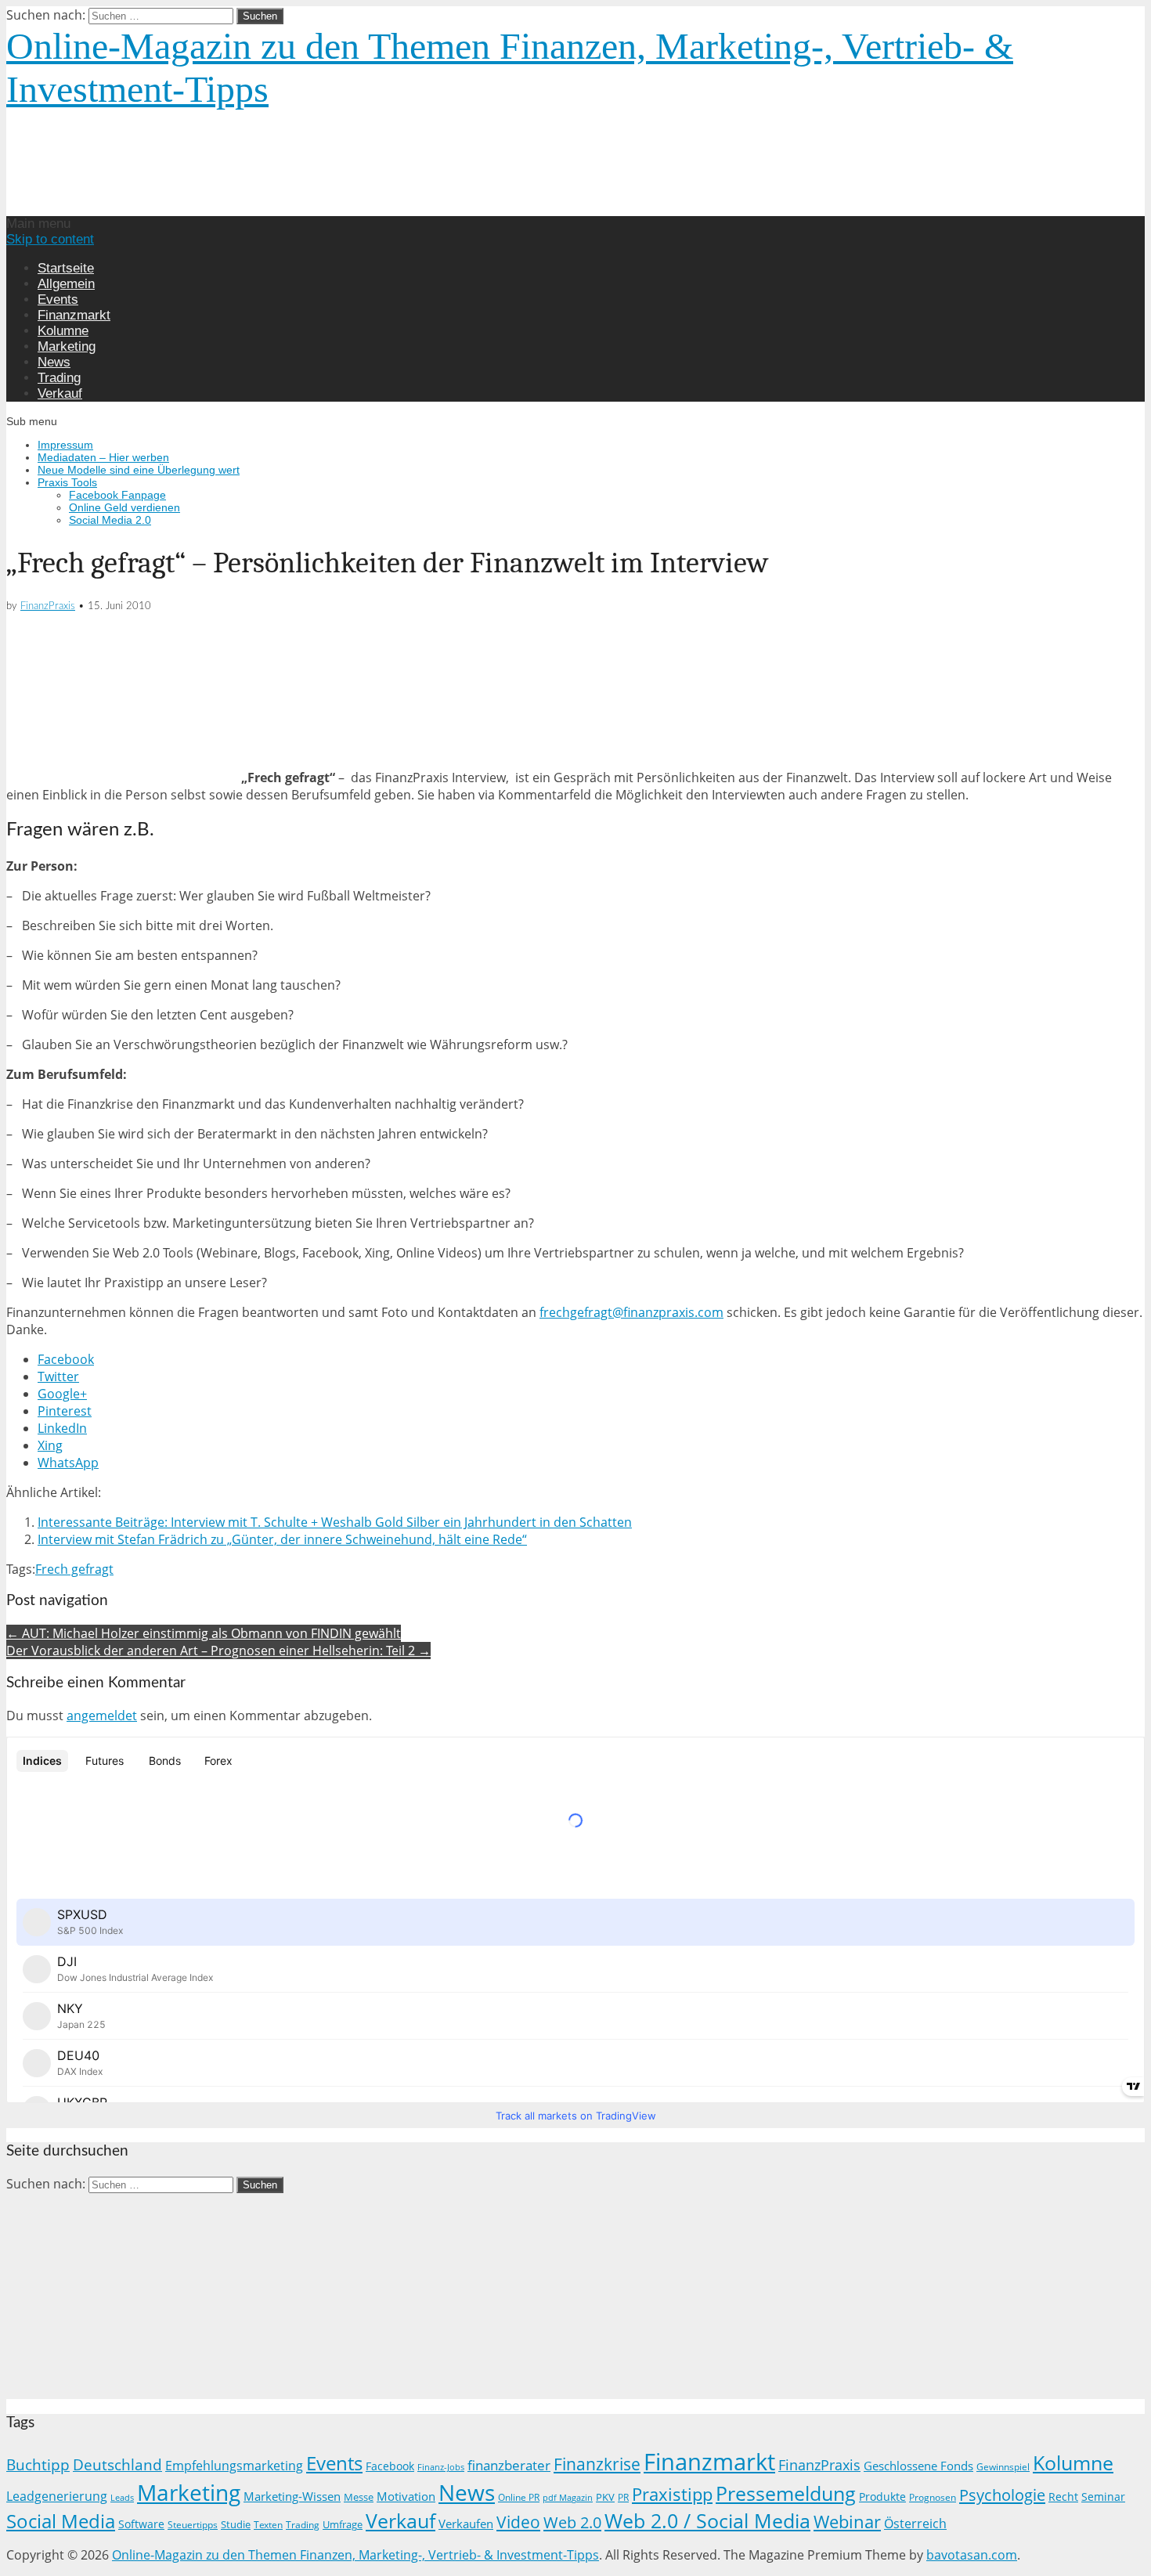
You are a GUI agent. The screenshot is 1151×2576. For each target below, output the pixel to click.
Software (141, 2524)
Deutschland (117, 2464)
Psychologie (1002, 2495)
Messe (359, 2497)
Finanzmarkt (74, 315)
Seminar (1103, 2497)
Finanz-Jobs (441, 2467)
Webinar (847, 2522)
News (54, 362)
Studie (236, 2524)
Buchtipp (38, 2464)
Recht (1063, 2497)
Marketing (67, 346)
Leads (122, 2497)
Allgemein (66, 284)
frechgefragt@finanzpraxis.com (631, 1312)
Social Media (61, 2521)
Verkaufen (466, 2524)
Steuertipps (193, 2525)
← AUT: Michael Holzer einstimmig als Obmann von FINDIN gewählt (204, 1633)
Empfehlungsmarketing (234, 2466)
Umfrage (343, 2525)
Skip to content (50, 239)
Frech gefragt (74, 1569)
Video (518, 2522)
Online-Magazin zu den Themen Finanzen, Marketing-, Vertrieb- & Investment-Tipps (355, 2555)
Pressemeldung (786, 2493)
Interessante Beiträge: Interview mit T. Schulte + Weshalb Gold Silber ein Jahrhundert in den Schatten (335, 1522)
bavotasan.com (972, 2555)
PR (623, 2497)
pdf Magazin (568, 2498)
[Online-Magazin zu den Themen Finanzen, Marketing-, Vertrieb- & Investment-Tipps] (270, 207)
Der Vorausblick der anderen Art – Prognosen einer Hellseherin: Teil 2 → (218, 1651)
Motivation (406, 2496)
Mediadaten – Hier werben (103, 457)
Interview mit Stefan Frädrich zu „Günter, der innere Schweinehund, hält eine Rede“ (282, 1539)
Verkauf (60, 393)
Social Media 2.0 (110, 520)
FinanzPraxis (48, 606)
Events (58, 299)
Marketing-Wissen (292, 2496)
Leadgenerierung (57, 2496)
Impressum (65, 445)
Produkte (882, 2497)
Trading (59, 378)
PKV (605, 2497)
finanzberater (509, 2465)
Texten (268, 2525)
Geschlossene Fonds (918, 2466)
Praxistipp (672, 2494)
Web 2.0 (572, 2522)
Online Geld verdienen (124, 507)
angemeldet (102, 1716)
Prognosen (933, 2497)
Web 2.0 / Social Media (707, 2521)
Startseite (66, 268)
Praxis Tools (67, 482)
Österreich (915, 2524)
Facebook (390, 2466)
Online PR (519, 2497)
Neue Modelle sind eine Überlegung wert (139, 470)
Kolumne (63, 331)
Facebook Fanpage (117, 495)
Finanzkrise (597, 2464)
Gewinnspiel (1003, 2467)
